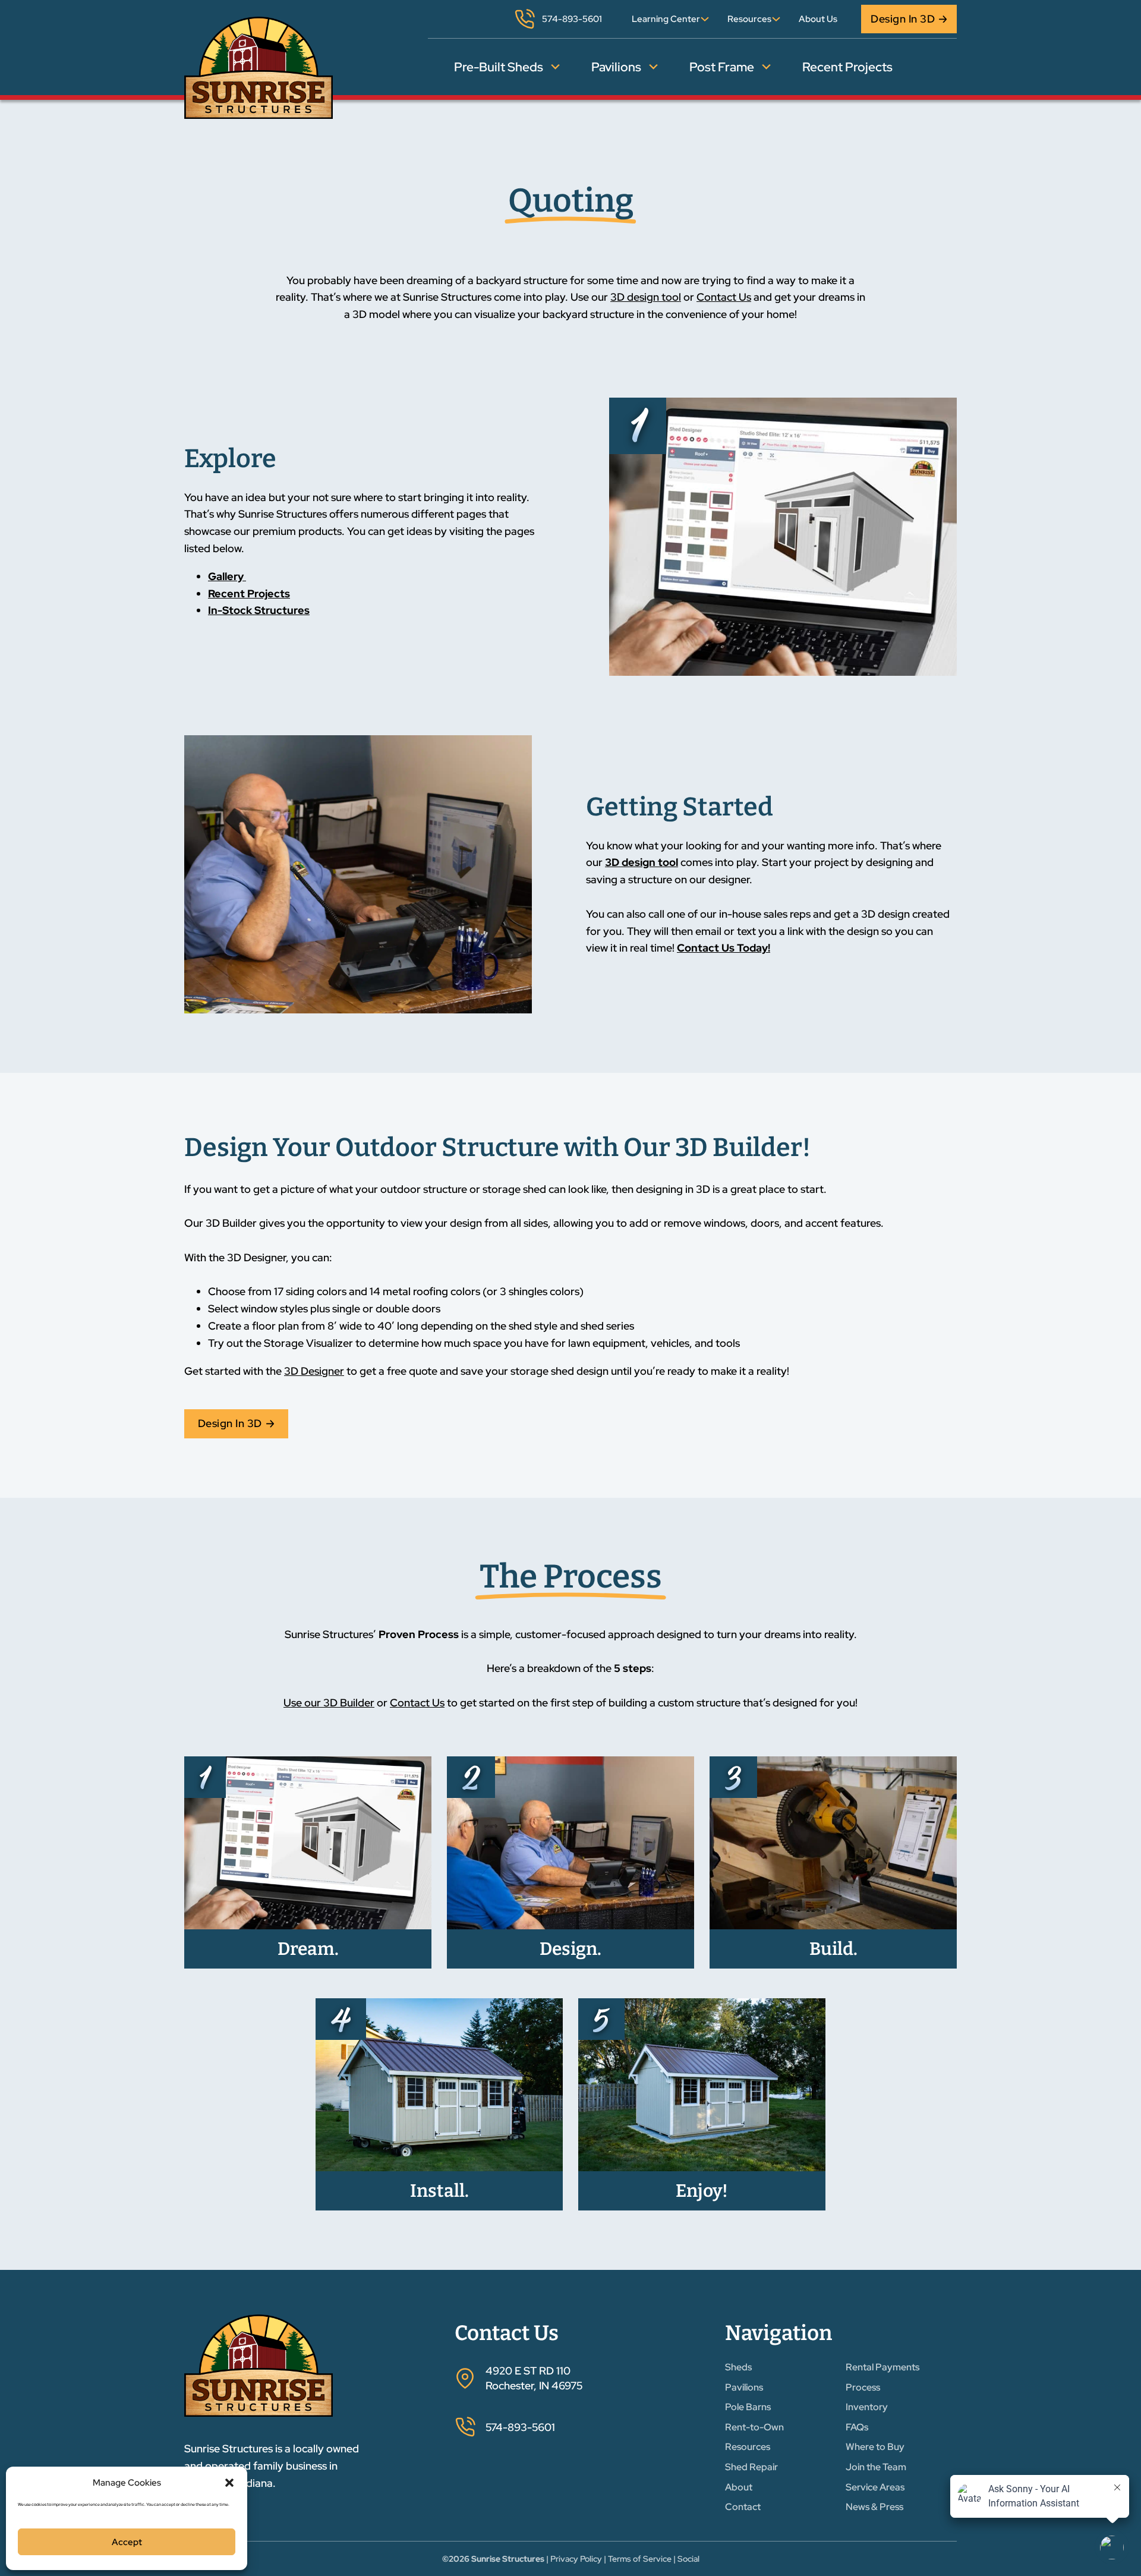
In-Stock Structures (259, 610)
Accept (127, 2542)
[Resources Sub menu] (776, 19)
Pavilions (616, 67)
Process (863, 2387)
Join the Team (876, 2467)
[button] (229, 2483)
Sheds (738, 2367)
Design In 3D (903, 19)
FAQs (857, 2427)
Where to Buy (875, 2447)
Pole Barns (748, 2407)
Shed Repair (751, 2467)
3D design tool (646, 297)
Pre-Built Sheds (499, 67)
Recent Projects (847, 67)
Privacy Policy (576, 2559)
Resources (749, 19)
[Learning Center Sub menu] (705, 19)
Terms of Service (640, 2559)
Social (688, 2559)
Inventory (867, 2407)
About (739, 2487)
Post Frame (722, 67)
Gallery (227, 576)
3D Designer (314, 1371)
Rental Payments (882, 2367)
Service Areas (875, 2487)
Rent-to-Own (754, 2427)
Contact (743, 2507)
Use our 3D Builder (329, 1703)
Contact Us (724, 297)
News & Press (874, 2507)
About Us (818, 19)
